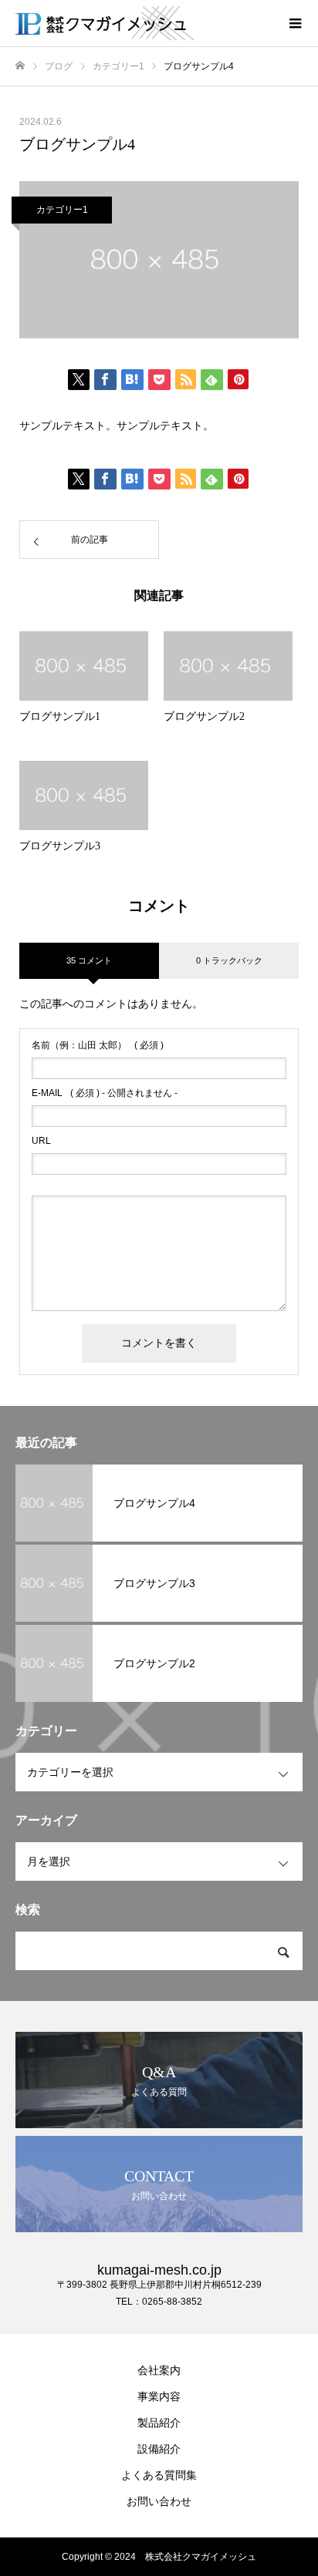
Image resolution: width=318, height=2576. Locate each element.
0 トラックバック (229, 960)
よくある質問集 (159, 2475)
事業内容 (159, 2396)
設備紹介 (159, 2449)
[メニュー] (295, 23)
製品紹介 (159, 2423)
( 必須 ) (98, 1045)
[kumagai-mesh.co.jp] (144, 23)
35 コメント (89, 960)
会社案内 (159, 2370)
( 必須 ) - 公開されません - (105, 1093)
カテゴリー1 (62, 210)
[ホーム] (20, 66)
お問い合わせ (159, 2501)
